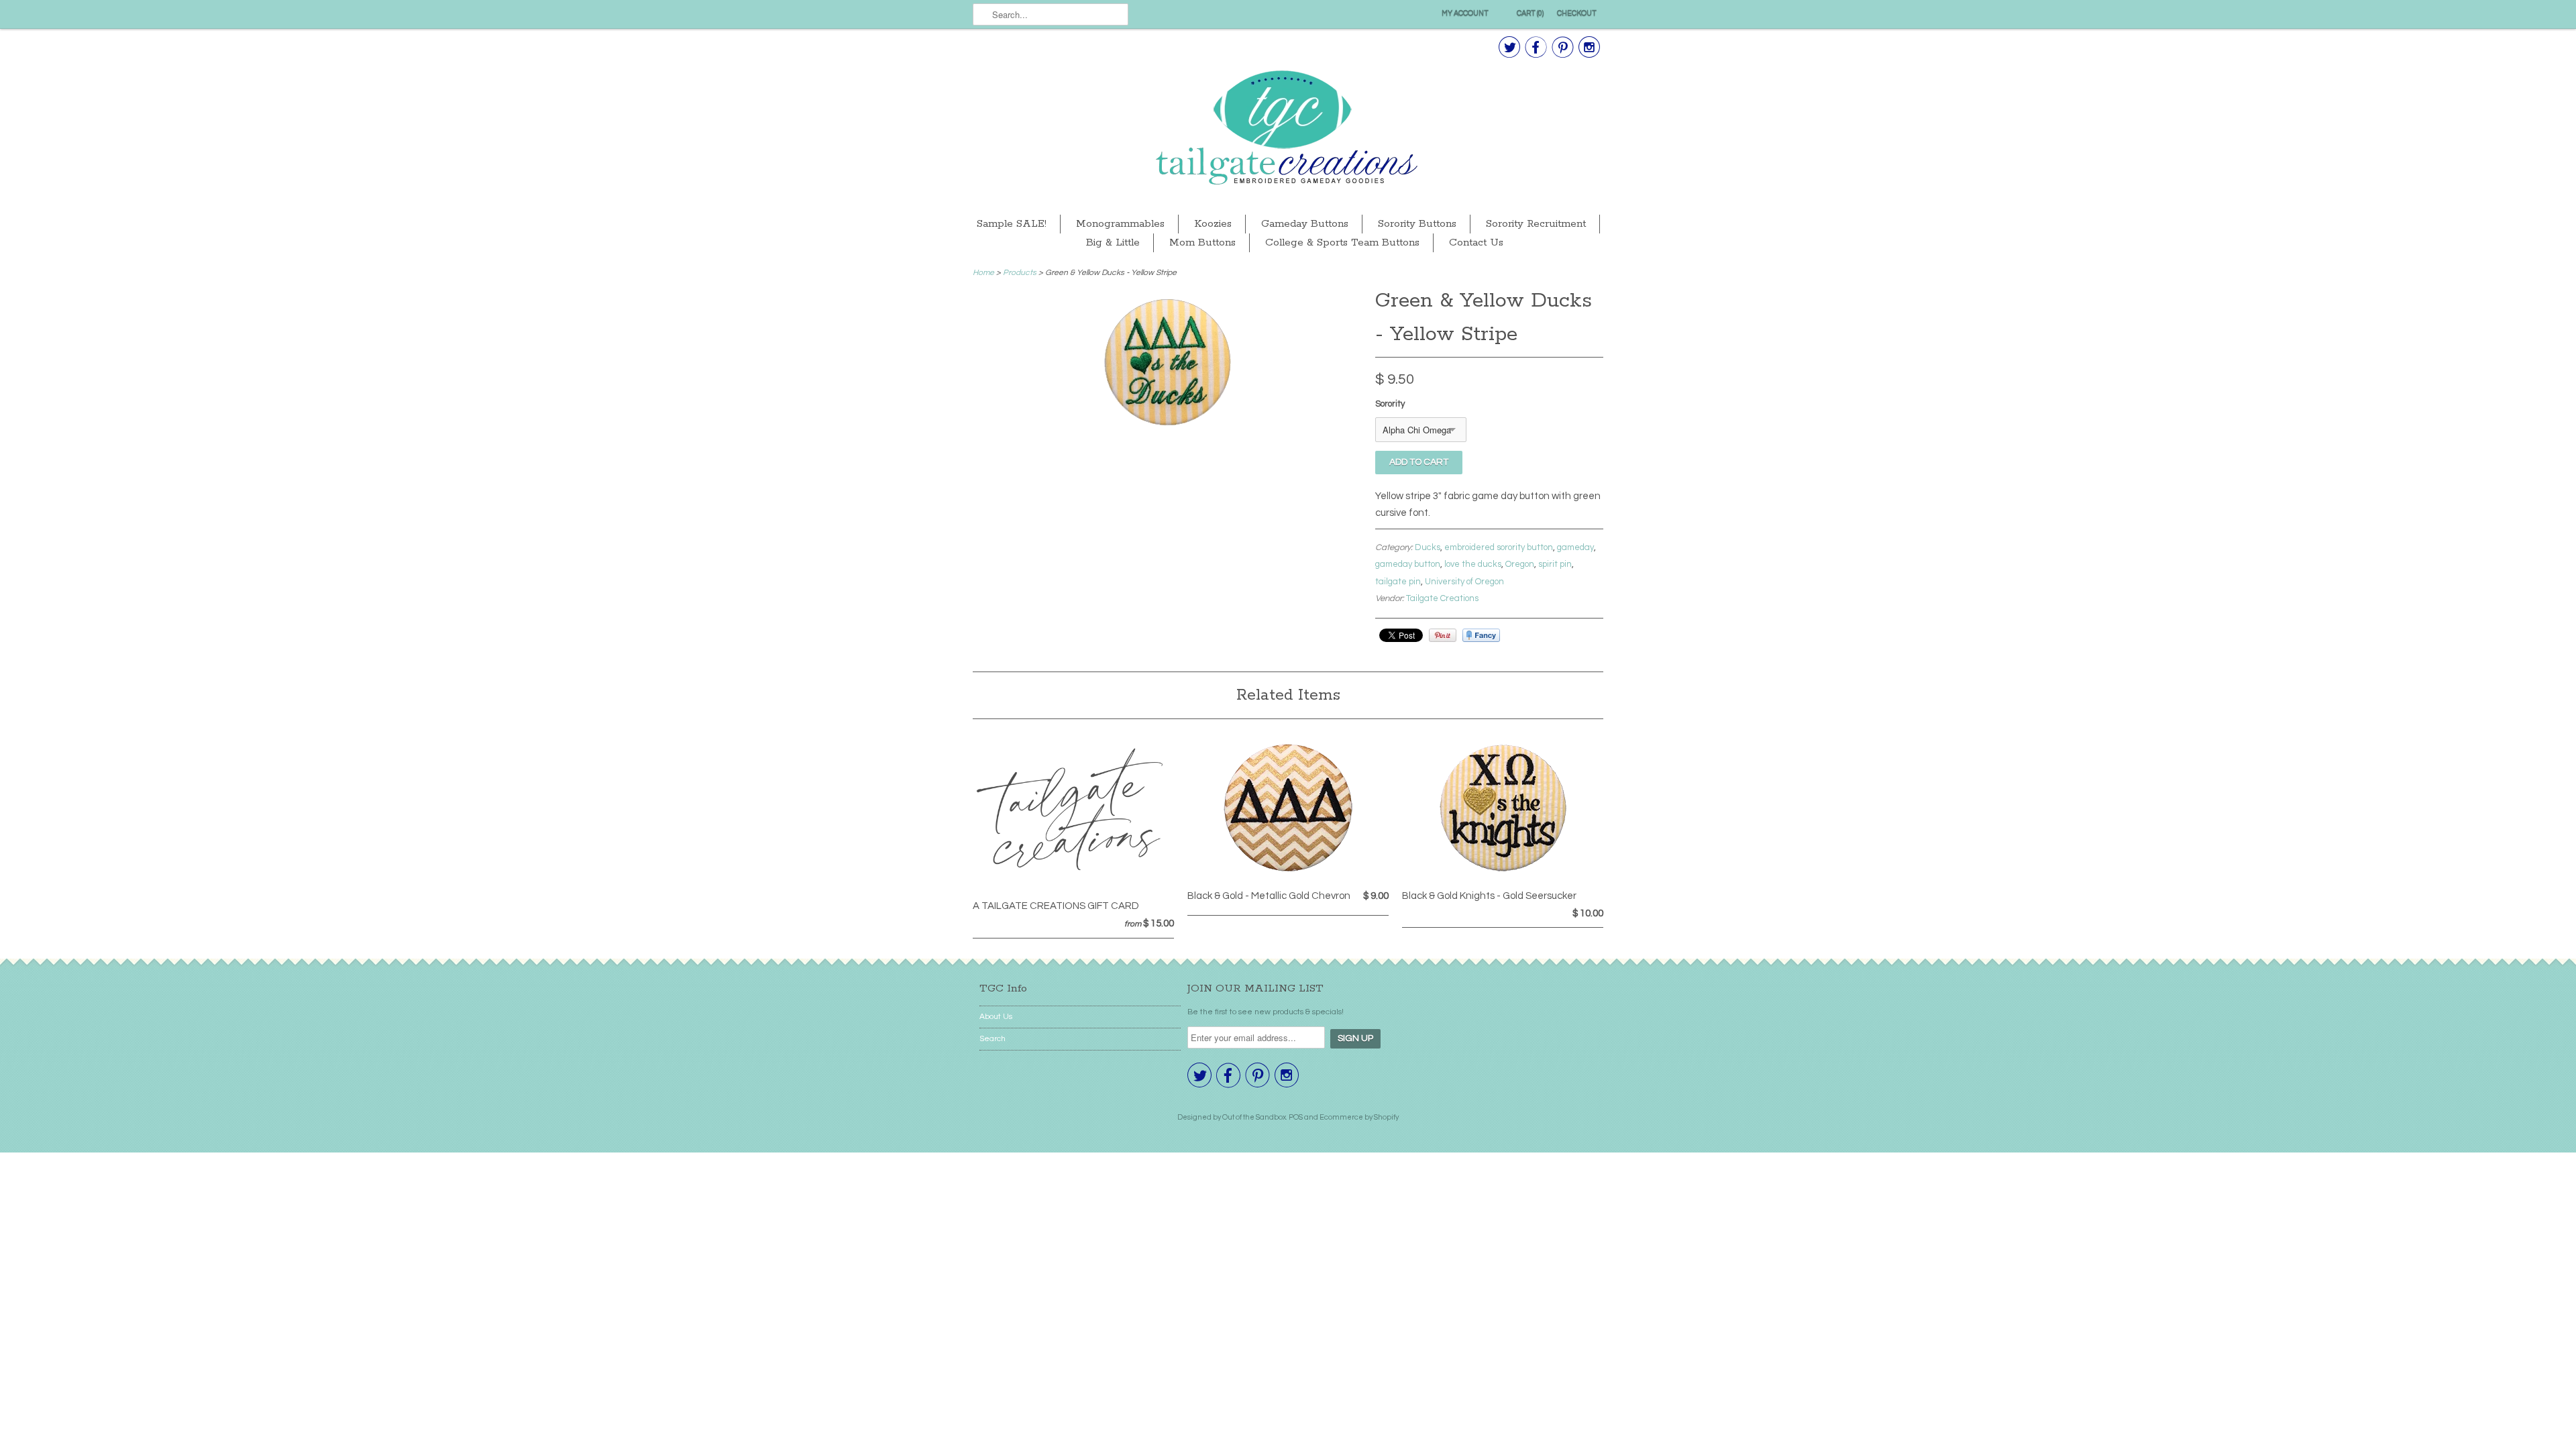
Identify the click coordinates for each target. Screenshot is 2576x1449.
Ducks (1428, 547)
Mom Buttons (1202, 243)
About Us (996, 1017)
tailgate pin (1398, 582)
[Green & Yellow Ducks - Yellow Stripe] (1167, 426)
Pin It (1443, 635)
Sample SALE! (1012, 224)
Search (992, 1039)
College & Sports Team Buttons (1342, 243)
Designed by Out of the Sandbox (1232, 1117)
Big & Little (1113, 243)
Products (1020, 273)
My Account (1465, 13)
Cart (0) (1530, 13)
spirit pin (1555, 564)
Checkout (1577, 13)
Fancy (1481, 635)
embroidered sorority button (1499, 547)
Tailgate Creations (1442, 598)
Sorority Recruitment (1536, 224)
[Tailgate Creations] (1288, 129)
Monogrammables (1120, 224)
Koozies (1213, 224)
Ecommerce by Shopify (1359, 1117)
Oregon (1520, 564)
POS (1296, 1117)
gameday (1575, 547)
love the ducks (1473, 564)
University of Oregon (1464, 582)
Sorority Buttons (1417, 224)
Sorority (1390, 404)
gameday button (1408, 564)
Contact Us (1476, 243)
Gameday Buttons (1305, 224)
